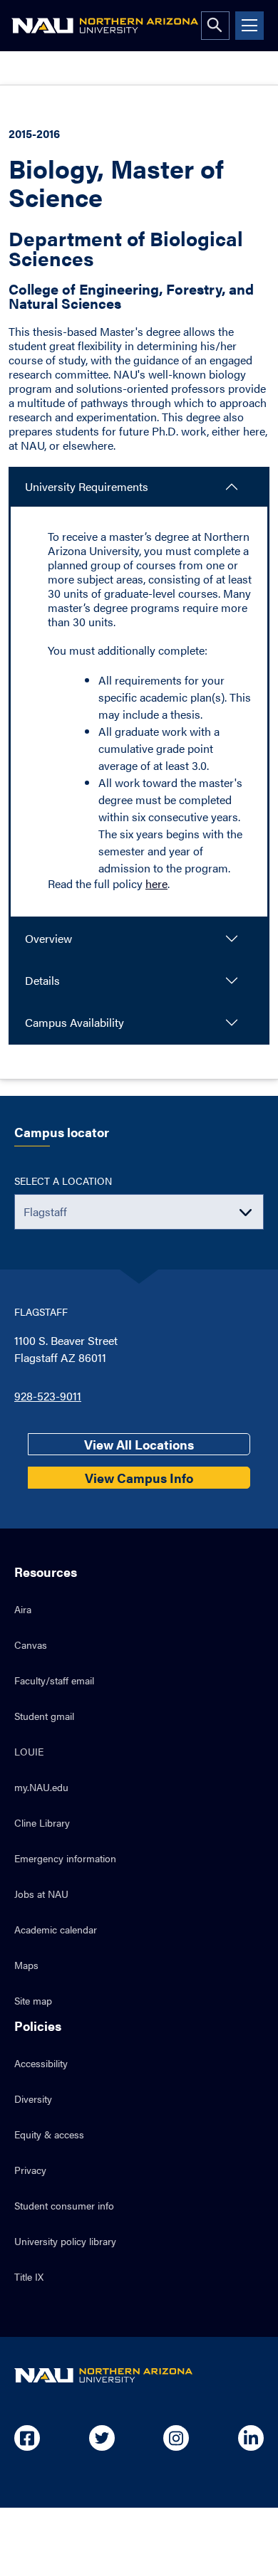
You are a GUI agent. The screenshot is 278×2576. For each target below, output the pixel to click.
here (156, 883)
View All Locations (139, 1444)
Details (42, 980)
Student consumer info (64, 2205)
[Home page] (105, 26)
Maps (26, 1965)
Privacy (30, 2170)
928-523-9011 (48, 1396)
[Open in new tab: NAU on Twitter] (102, 2438)
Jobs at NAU (41, 1894)
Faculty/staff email (54, 1680)
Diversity (33, 2099)
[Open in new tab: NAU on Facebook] (27, 2438)
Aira (23, 1609)
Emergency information (65, 1858)
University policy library (65, 2241)
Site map (33, 2000)
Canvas (31, 1645)
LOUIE (29, 1751)
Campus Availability (74, 1022)
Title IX (29, 2276)
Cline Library (42, 1822)
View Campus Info (139, 1478)
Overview (48, 938)
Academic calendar (56, 1929)
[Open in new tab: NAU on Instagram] (176, 2438)
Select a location (63, 1181)
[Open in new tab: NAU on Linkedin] (251, 2438)
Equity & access (49, 2134)
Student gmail (44, 1716)
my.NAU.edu (41, 1787)
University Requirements (87, 486)
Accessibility (41, 2063)
